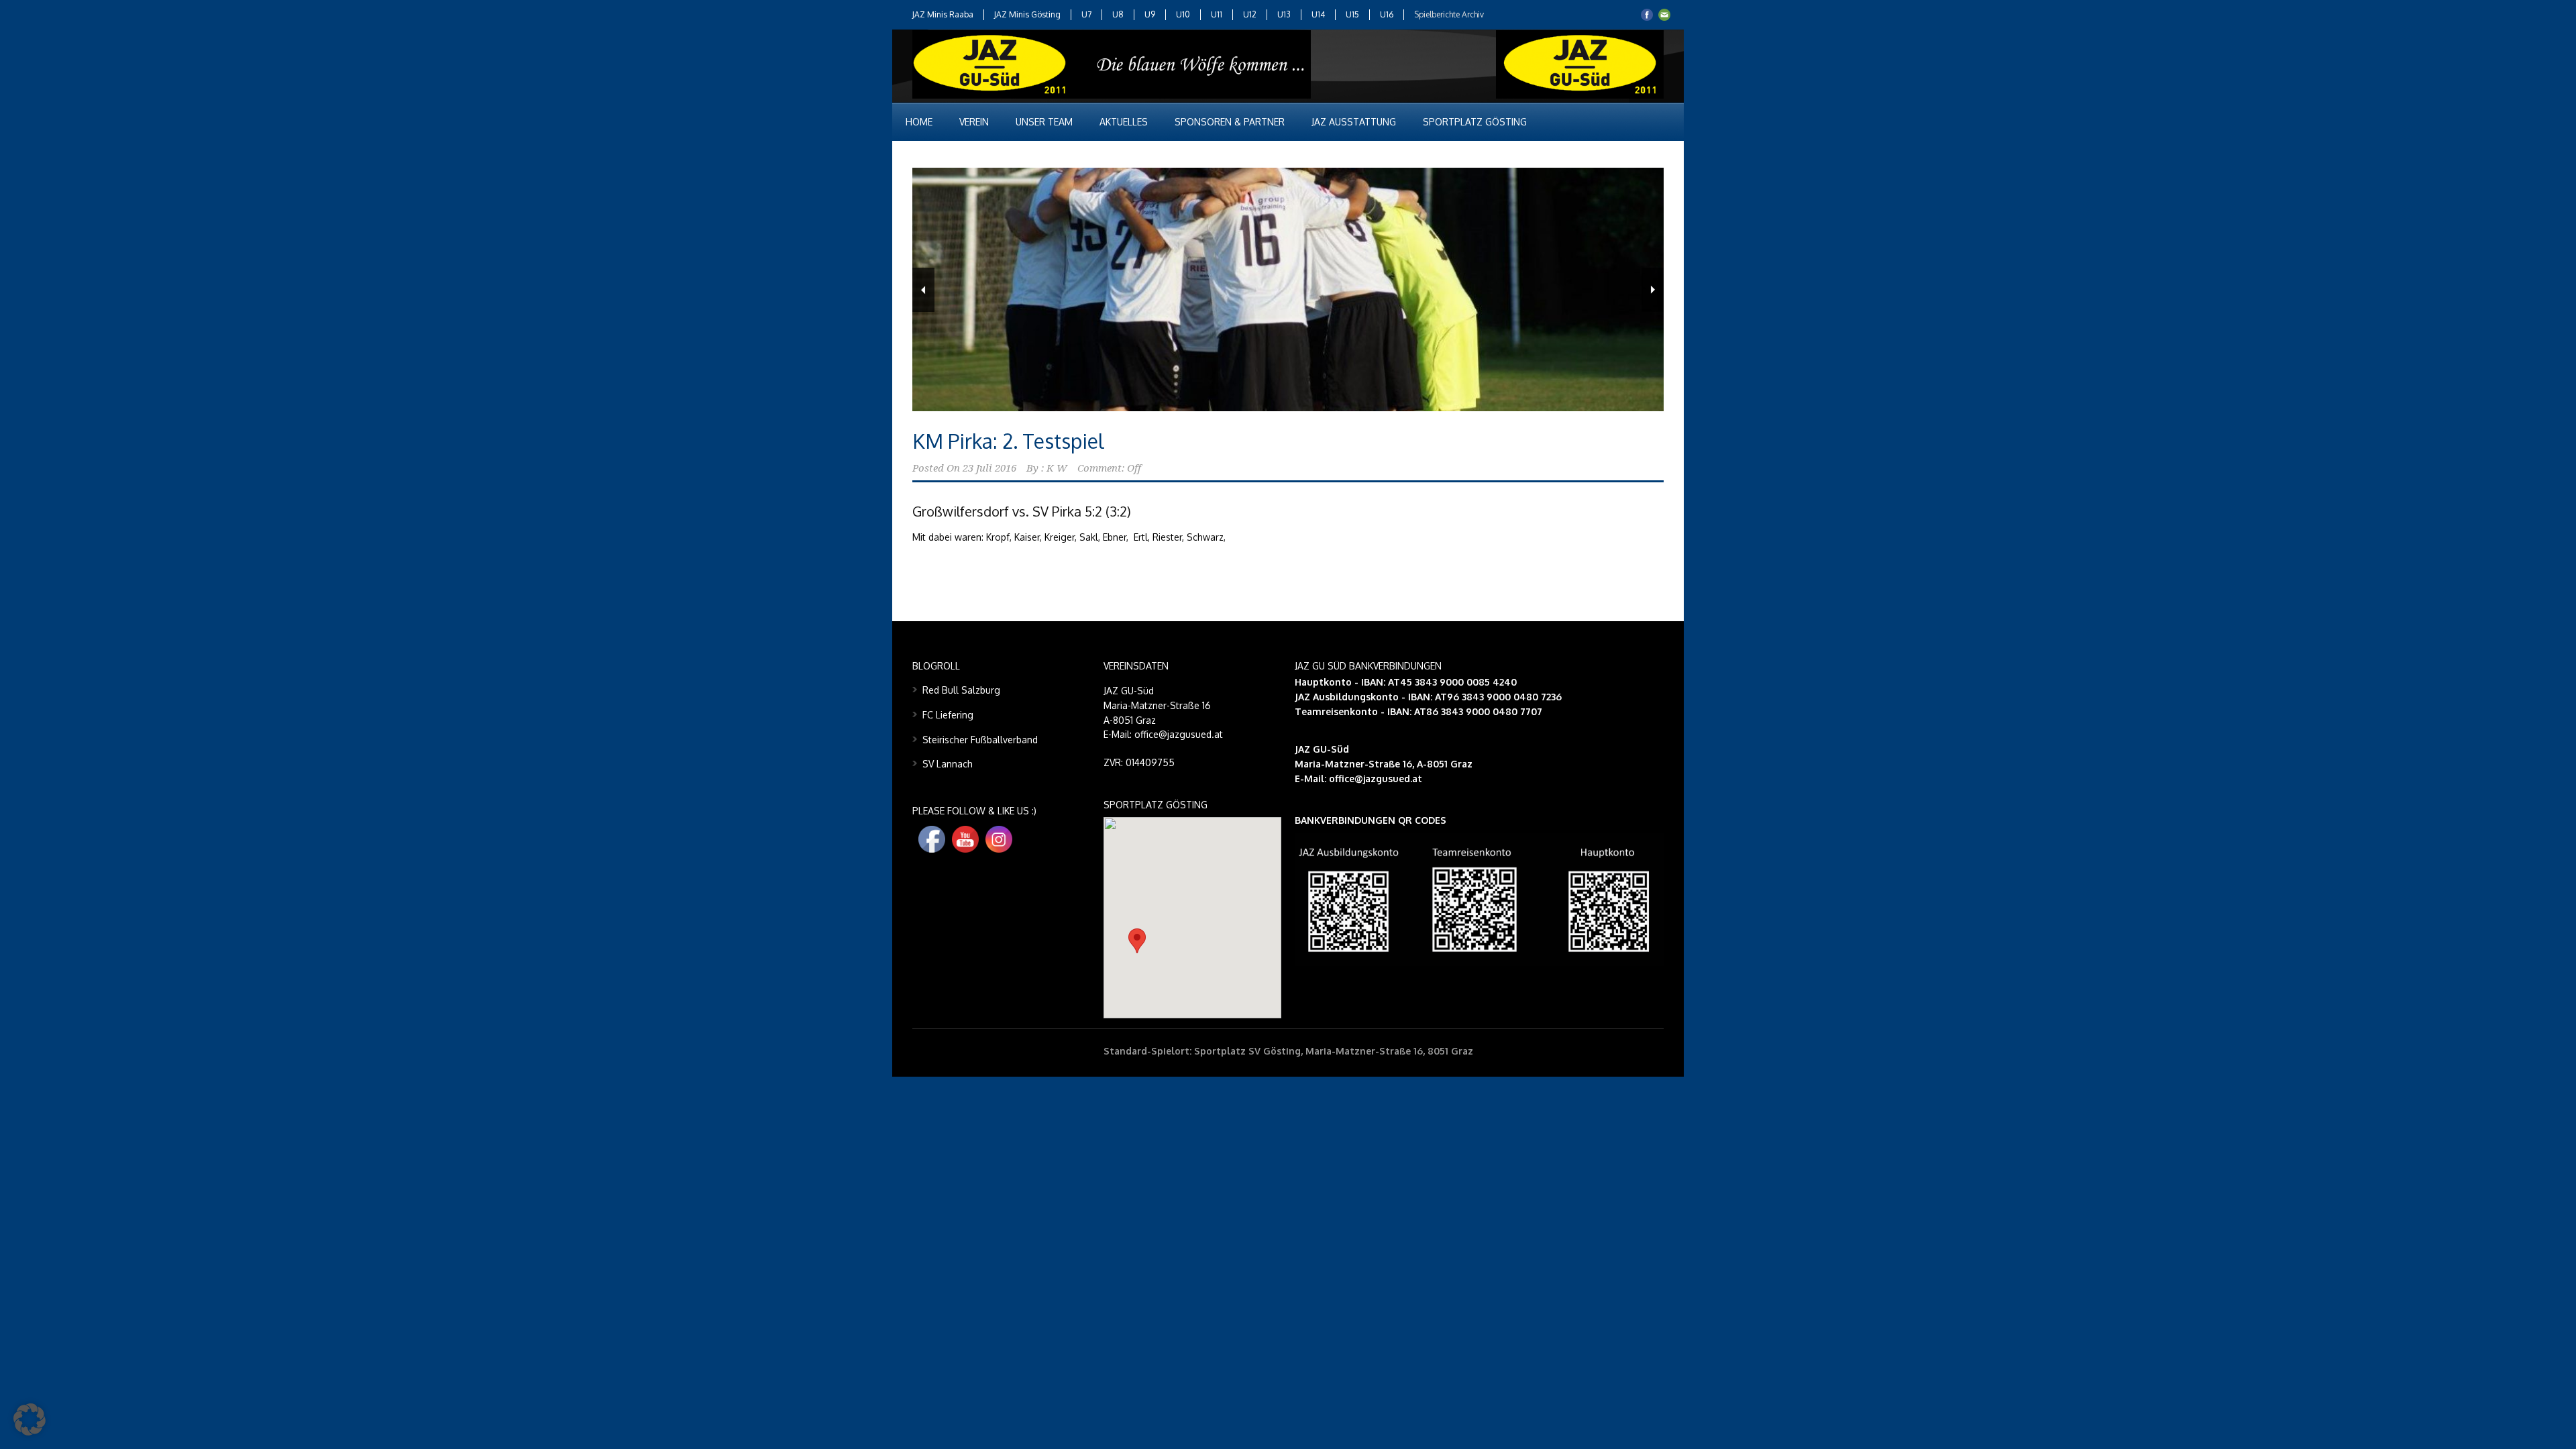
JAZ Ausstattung (1354, 122)
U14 (1318, 14)
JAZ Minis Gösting (1027, 14)
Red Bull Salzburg (961, 690)
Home (919, 122)
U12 (1250, 14)
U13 (1284, 14)
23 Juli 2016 (989, 468)
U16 (1387, 14)
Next (1653, 290)
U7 (1086, 14)
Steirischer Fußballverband (980, 740)
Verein (974, 122)
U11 (1217, 14)
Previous (923, 290)
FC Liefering (948, 715)
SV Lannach (948, 764)
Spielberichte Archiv (1449, 14)
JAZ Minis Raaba (943, 14)
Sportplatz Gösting (1475, 122)
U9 (1150, 14)
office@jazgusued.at (1376, 779)
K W (1057, 468)
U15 (1352, 14)
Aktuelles (1124, 122)
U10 (1183, 14)
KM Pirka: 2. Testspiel (1008, 441)
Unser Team (1044, 122)
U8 (1118, 14)
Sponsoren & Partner (1230, 122)
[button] (1137, 941)
